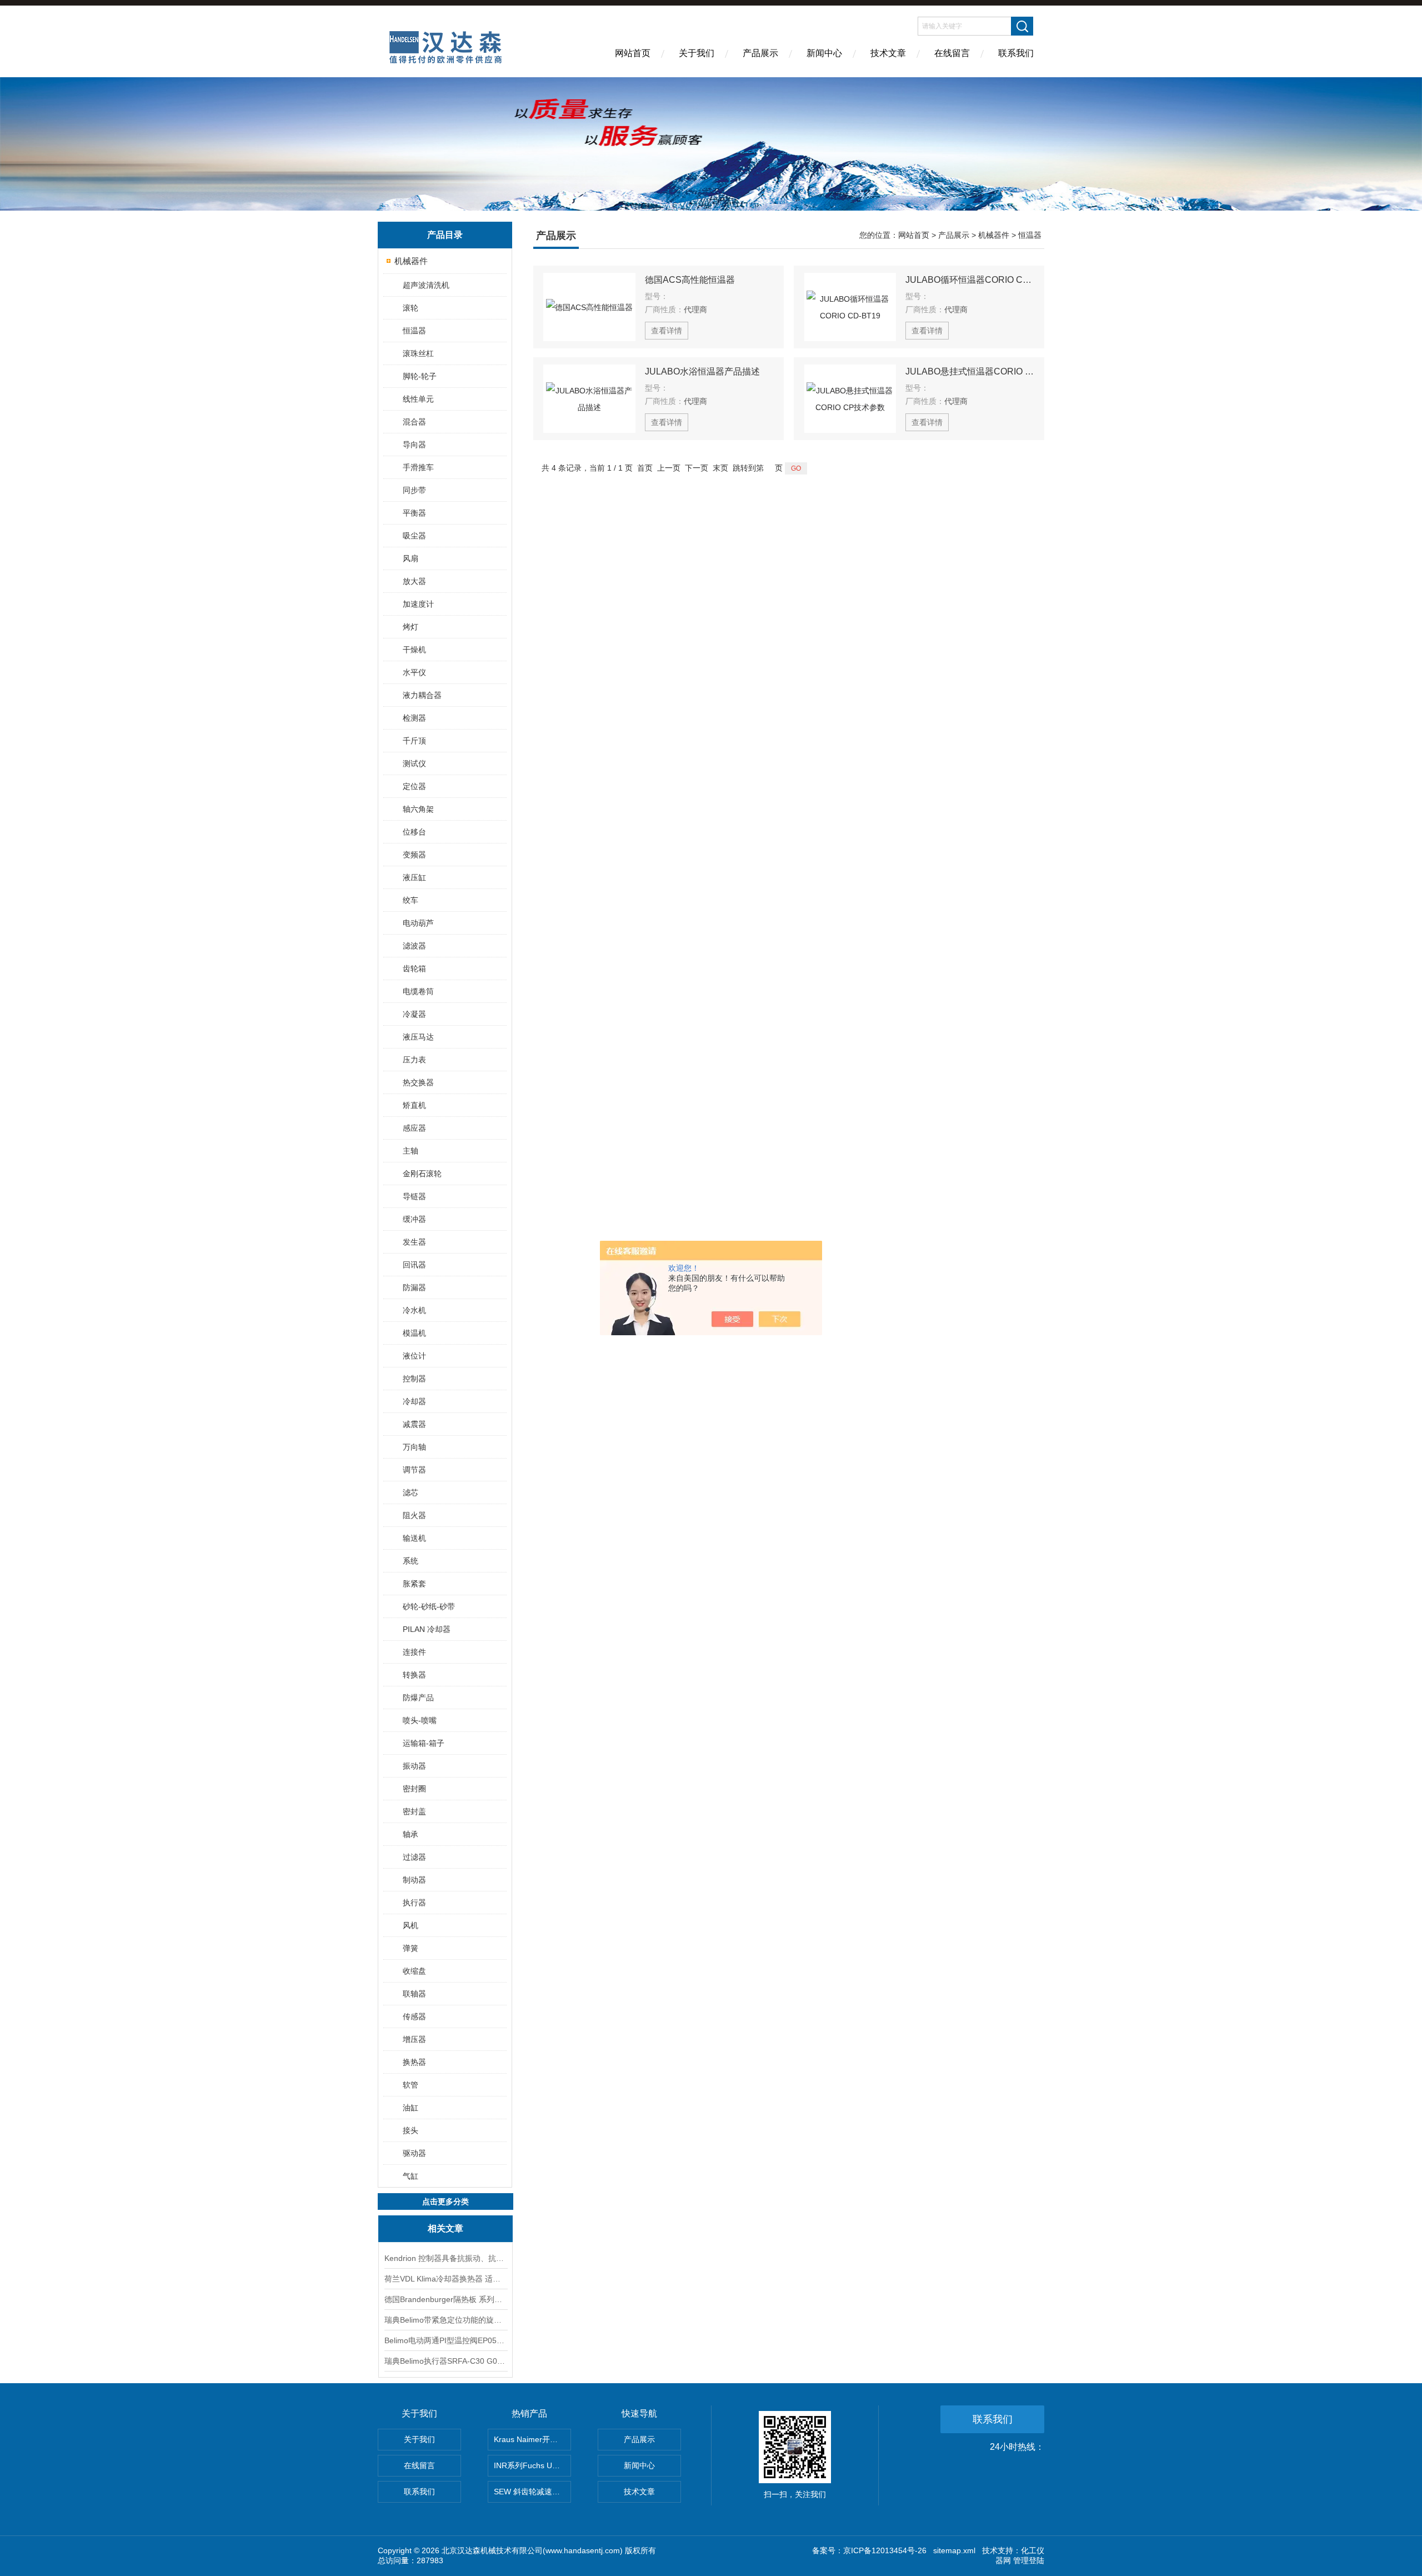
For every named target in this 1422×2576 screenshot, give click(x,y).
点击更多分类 (445, 2201)
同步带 (414, 490)
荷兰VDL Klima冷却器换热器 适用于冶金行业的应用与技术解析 (445, 2279)
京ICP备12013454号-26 (885, 2550)
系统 (410, 1561)
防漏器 (414, 1287)
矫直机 (414, 1105)
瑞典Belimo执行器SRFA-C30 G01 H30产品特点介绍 (445, 2361)
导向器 (414, 445)
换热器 (414, 2062)
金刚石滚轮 (422, 1174)
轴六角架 (418, 809)
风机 (410, 1925)
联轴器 (414, 1994)
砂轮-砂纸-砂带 (429, 1606)
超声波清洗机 (426, 285)
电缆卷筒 (418, 991)
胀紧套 (414, 1584)
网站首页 (633, 53)
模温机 (414, 1333)
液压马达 (418, 1037)
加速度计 (418, 604)
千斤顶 (414, 741)
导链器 (414, 1196)
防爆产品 (418, 1698)
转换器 (414, 1675)
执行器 (414, 1903)
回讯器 (414, 1265)
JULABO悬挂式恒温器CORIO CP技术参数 (970, 371)
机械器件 (411, 261)
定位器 (414, 786)
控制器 (414, 1379)
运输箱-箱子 (424, 1743)
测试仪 (414, 763)
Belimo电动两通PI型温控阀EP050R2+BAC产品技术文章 (445, 2340)
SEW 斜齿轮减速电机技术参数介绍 (532, 2492)
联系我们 (1016, 53)
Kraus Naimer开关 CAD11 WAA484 (532, 2439)
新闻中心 (824, 53)
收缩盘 (414, 1971)
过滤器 (414, 1857)
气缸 (410, 2176)
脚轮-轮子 (420, 376)
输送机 (414, 1538)
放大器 (414, 581)
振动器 (414, 1766)
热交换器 (418, 1082)
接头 (410, 2130)
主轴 (410, 1151)
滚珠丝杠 (418, 353)
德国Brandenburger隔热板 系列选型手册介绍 (445, 2299)
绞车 (410, 900)
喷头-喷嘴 (420, 1720)
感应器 (414, 1128)
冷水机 (414, 1310)
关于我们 (697, 53)
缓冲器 (414, 1219)
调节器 (414, 1470)
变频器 (414, 855)
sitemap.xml (954, 2550)
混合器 (414, 422)
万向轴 (414, 1447)
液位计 (414, 1356)
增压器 (414, 2039)
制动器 (414, 1880)
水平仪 (414, 672)
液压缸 (414, 877)
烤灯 (410, 627)
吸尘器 (414, 536)
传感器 (414, 2016)
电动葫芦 (418, 923)
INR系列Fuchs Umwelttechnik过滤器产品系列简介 (532, 2465)
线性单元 (418, 399)
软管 (410, 2085)
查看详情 (667, 331)
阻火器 (414, 1515)
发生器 (414, 1242)
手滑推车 (418, 467)
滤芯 (410, 1492)
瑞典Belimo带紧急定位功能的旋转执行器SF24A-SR (445, 2320)
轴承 (410, 1834)
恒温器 (414, 331)
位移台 (414, 832)
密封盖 (414, 1811)
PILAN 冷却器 (427, 1629)
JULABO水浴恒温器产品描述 (702, 371)
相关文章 (445, 2228)
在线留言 (952, 53)
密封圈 (414, 1789)
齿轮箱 (414, 969)
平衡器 (414, 513)
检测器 (414, 718)
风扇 (410, 558)
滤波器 (414, 946)
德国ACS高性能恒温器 (690, 280)
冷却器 (414, 1401)
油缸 (410, 2108)
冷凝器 (414, 1014)
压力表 (414, 1060)
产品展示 (760, 53)
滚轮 (410, 308)
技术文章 (888, 53)
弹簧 (410, 1948)
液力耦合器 (422, 695)
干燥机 (414, 650)
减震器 (414, 1424)
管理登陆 (1029, 2560)
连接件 (414, 1652)
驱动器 (414, 2153)
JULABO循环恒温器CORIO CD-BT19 (970, 280)
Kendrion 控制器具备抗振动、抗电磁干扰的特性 (445, 2258)
